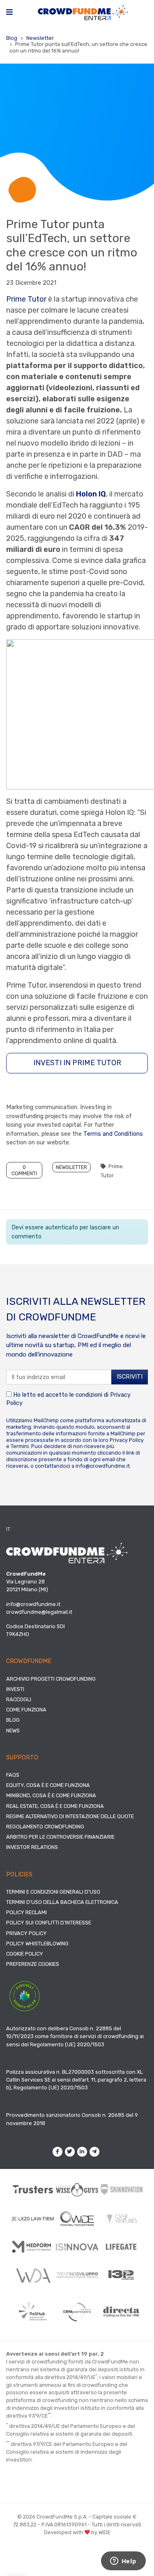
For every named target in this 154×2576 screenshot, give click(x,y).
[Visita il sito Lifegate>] (121, 2247)
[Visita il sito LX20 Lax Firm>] (33, 2219)
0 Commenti (24, 1170)
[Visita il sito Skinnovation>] (121, 2189)
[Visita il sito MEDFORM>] (33, 2247)
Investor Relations (32, 1847)
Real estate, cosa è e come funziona (55, 1806)
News (13, 1731)
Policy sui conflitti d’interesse (49, 1923)
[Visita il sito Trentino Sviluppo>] (77, 2275)
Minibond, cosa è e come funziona (51, 1795)
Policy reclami (26, 1912)
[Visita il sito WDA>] (33, 2275)
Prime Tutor (26, 299)
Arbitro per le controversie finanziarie (60, 1837)
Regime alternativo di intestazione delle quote (70, 1816)
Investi (15, 1689)
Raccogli (19, 1699)
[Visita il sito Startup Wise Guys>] (77, 2189)
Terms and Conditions (113, 1134)
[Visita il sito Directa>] (121, 2312)
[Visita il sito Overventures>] (121, 2218)
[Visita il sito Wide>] (77, 2219)
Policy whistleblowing (37, 1943)
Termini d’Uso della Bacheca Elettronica (62, 1902)
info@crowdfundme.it (103, 1466)
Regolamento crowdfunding (45, 1827)
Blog (12, 38)
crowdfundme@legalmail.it (39, 1612)
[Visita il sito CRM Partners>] (77, 2312)
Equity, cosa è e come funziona (48, 1785)
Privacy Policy (127, 1440)
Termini (20, 1446)
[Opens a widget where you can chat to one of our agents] (123, 2562)
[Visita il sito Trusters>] (33, 2189)
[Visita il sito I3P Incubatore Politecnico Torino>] (121, 2275)
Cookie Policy (25, 1954)
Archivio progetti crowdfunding (51, 1679)
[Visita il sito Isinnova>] (77, 2247)
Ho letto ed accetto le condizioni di (68, 1399)
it (8, 1529)
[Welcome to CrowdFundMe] (83, 12)
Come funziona (26, 1710)
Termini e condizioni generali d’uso (53, 1892)
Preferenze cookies (33, 1964)
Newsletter (40, 38)
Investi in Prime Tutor (77, 1063)
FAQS (13, 1775)
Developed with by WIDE (77, 2532)
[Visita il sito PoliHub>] (33, 2312)
